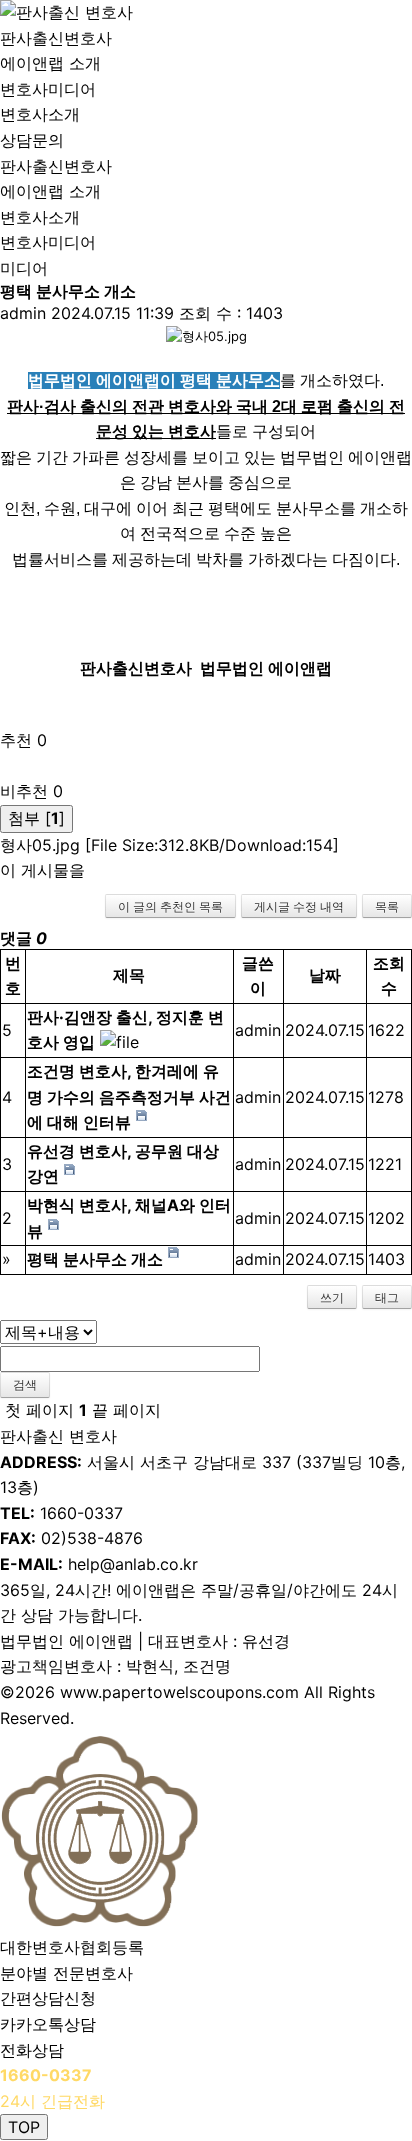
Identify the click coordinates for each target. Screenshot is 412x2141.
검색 (25, 1384)
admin (23, 313)
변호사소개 (40, 114)
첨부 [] (36, 818)
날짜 (325, 975)
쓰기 (332, 1297)
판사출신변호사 (56, 38)
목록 (387, 906)
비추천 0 (31, 791)
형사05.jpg (169, 845)
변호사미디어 (48, 89)
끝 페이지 (129, 1410)
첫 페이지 (37, 1410)
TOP (24, 2127)
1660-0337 (81, 1513)
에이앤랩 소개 (50, 63)
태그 (387, 1297)
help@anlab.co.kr (133, 1564)
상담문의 (32, 140)
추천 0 (23, 740)
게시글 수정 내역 (299, 906)
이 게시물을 (42, 870)
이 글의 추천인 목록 (170, 906)
